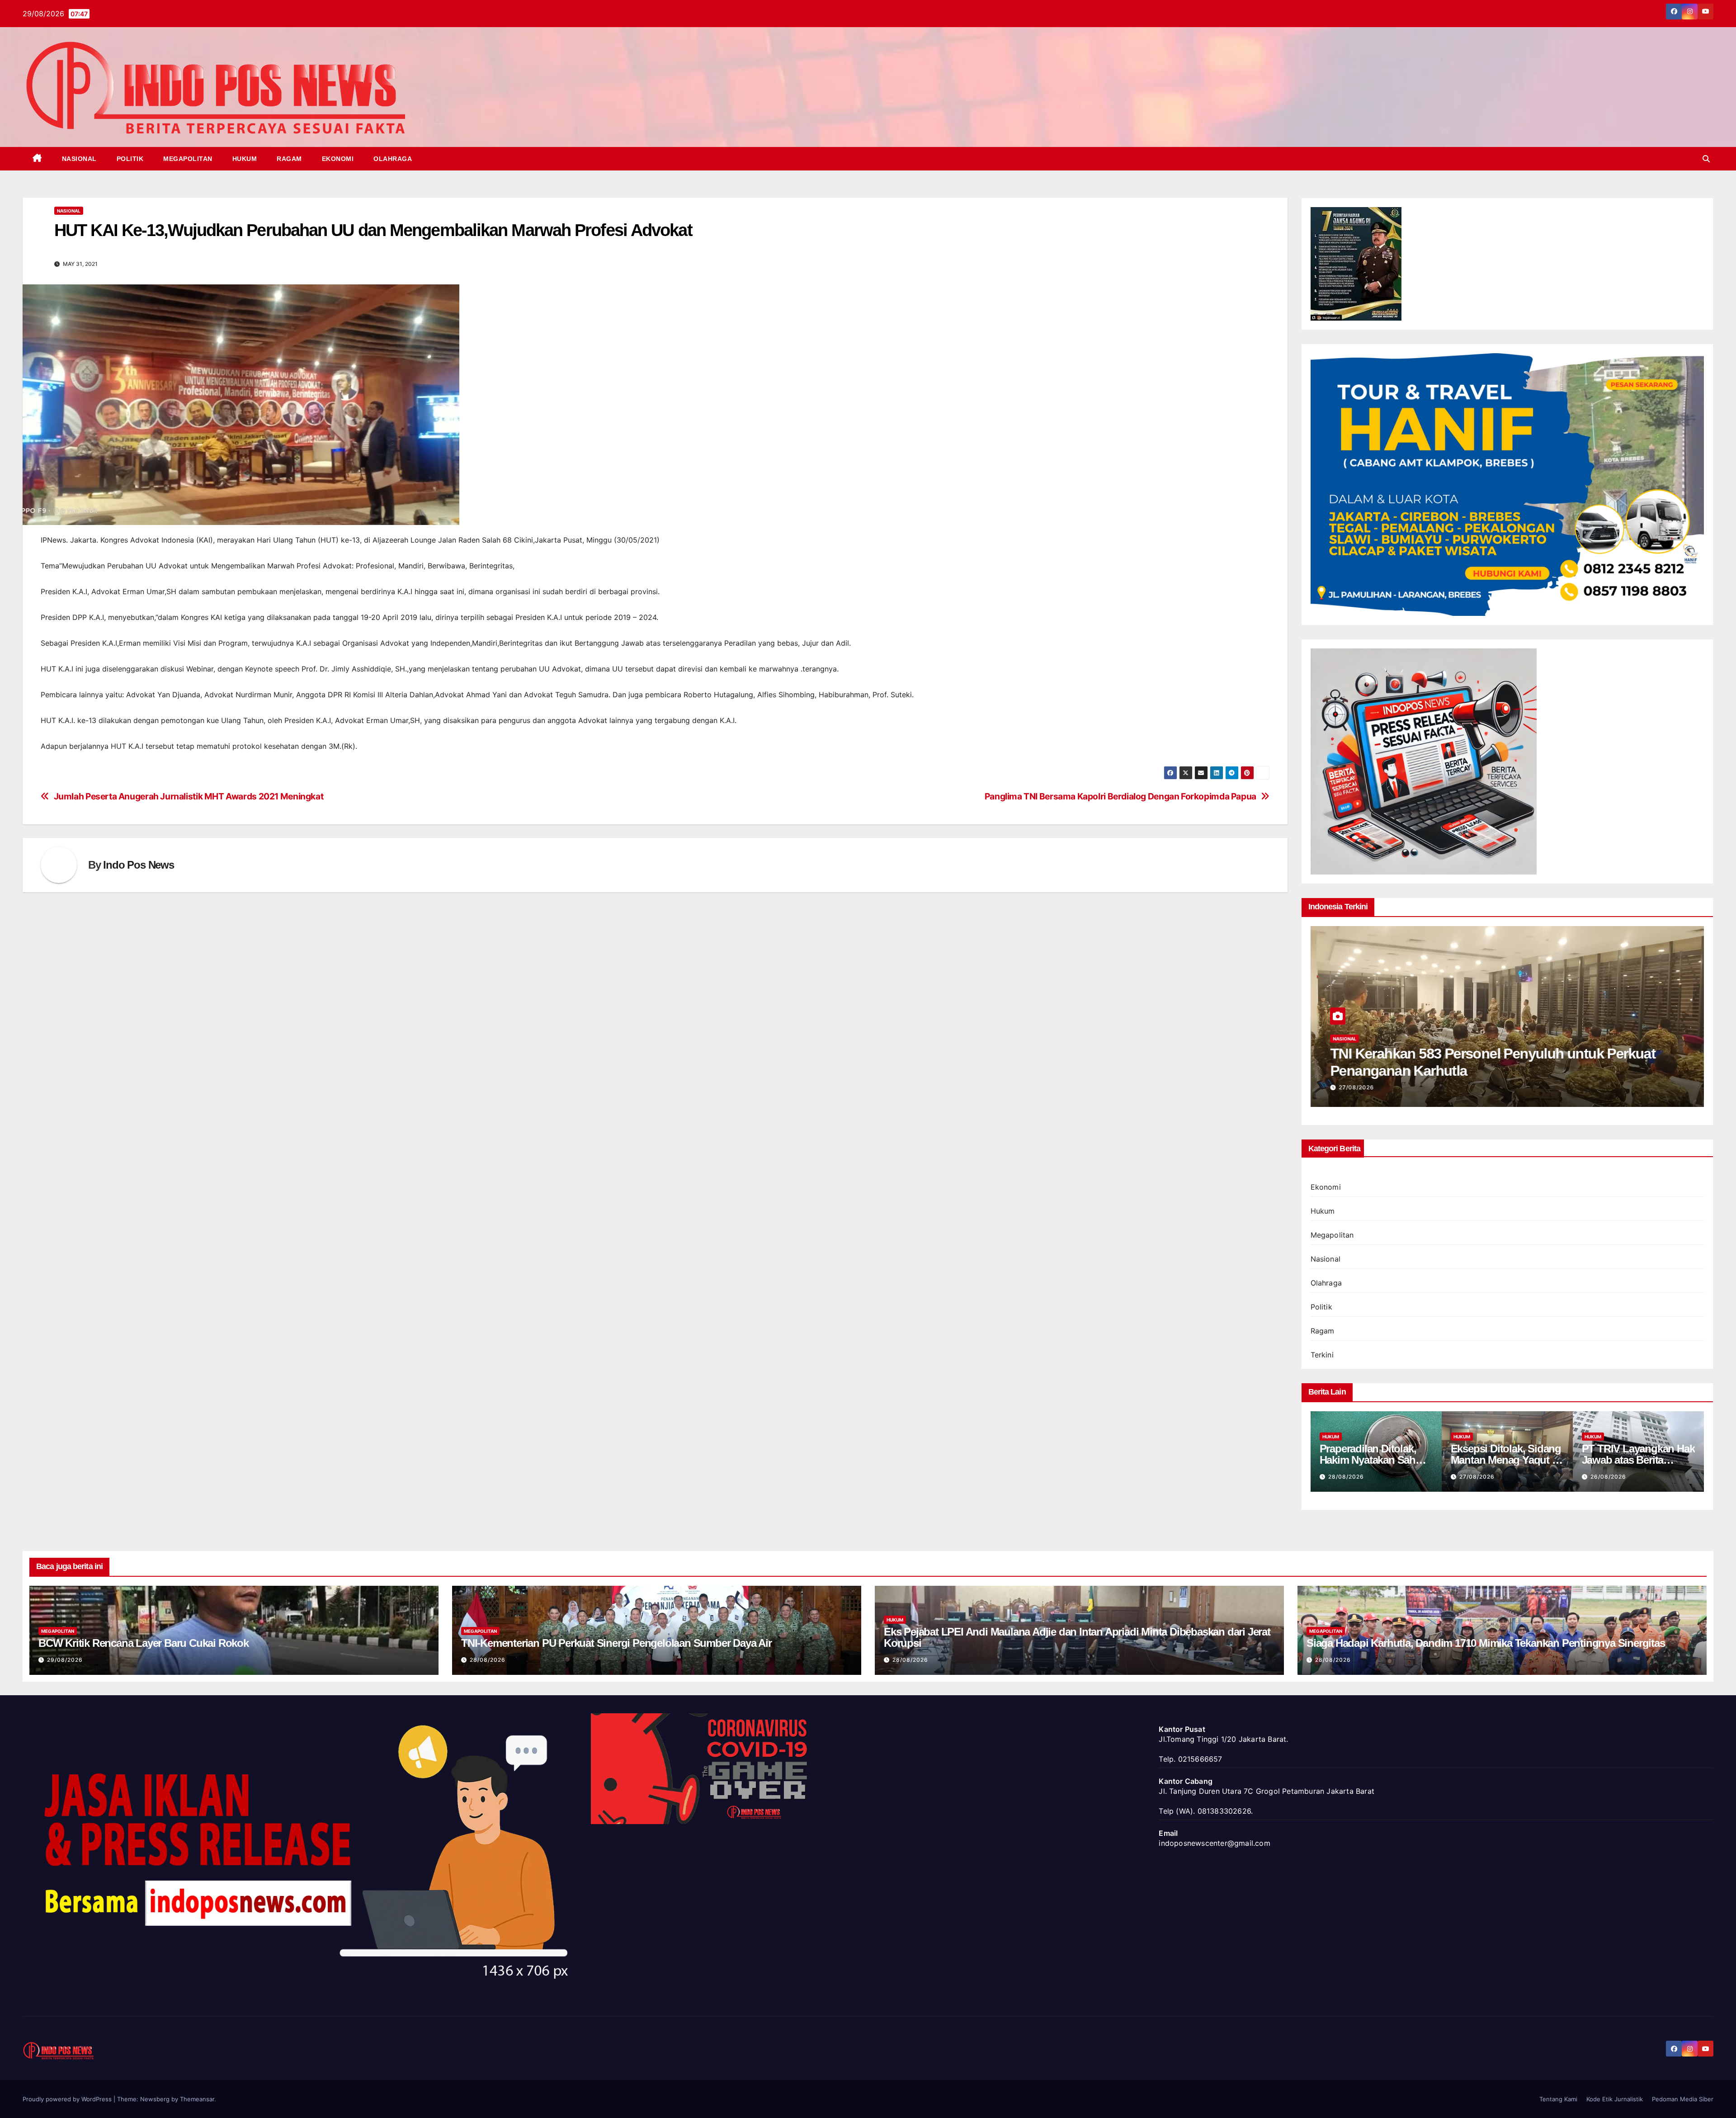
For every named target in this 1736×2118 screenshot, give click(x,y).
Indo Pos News (138, 865)
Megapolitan (188, 159)
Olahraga (393, 159)
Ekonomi (338, 159)
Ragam (289, 159)
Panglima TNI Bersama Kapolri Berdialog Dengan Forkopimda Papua (1120, 797)
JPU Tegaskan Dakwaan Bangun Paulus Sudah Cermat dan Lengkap (1638, 1460)
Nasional (79, 159)
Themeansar (197, 2099)
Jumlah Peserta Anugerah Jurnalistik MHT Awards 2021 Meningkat (189, 797)
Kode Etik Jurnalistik (1615, 2099)
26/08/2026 (1356, 1087)
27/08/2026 (1346, 1477)
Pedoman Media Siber (1683, 2099)
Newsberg (155, 2099)
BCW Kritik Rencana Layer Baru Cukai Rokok (144, 1643)
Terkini (1322, 1355)
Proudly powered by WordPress (68, 2099)
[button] (1706, 159)
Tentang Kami (1558, 2099)
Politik (130, 159)
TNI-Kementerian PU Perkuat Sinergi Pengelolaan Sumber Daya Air (616, 1643)
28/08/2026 (488, 1660)
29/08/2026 (65, 1660)
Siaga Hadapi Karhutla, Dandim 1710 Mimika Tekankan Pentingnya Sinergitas (1486, 1643)
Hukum (245, 159)
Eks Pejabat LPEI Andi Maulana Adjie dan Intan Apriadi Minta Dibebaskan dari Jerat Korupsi (1077, 1637)
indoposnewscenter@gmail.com (1214, 1843)
